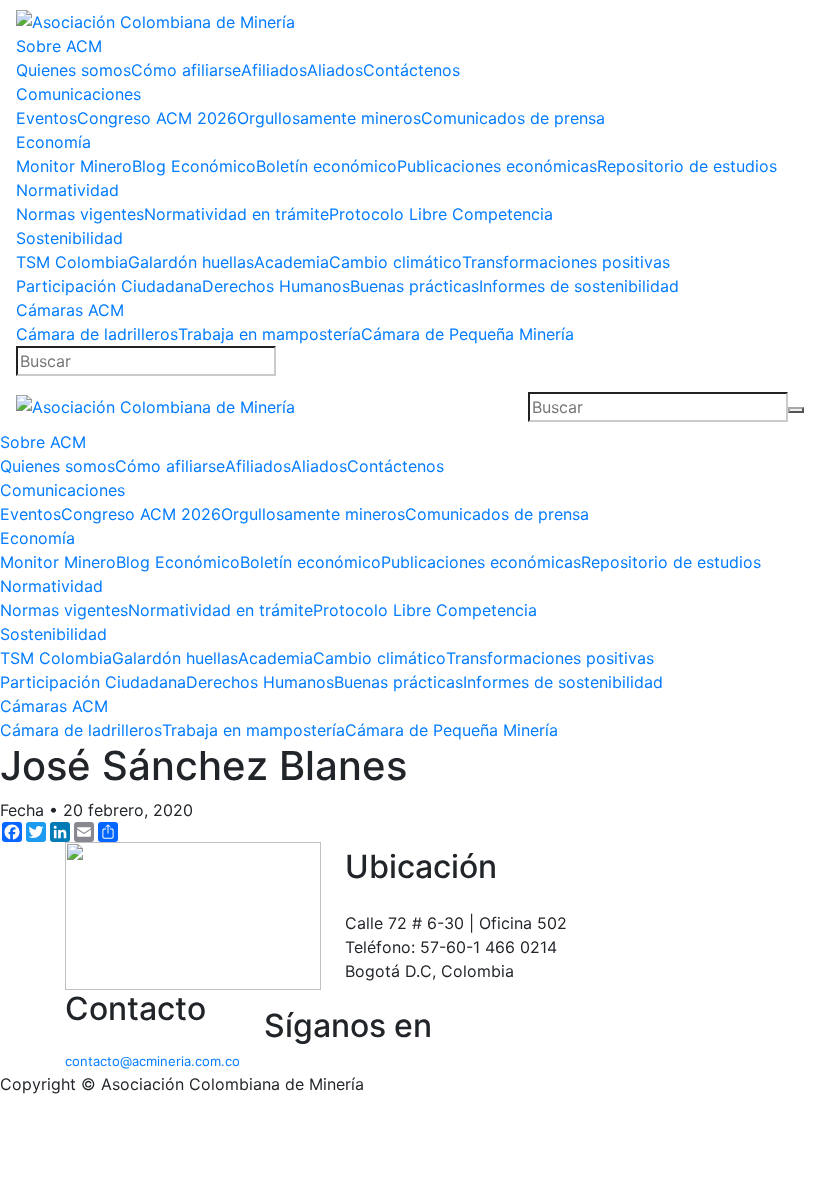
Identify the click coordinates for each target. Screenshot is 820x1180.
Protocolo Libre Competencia (441, 214)
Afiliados (274, 70)
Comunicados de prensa (513, 118)
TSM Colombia (72, 262)
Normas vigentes (80, 214)
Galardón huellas (191, 262)
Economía (53, 142)
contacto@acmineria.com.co (152, 1061)
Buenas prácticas (414, 286)
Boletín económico (326, 166)
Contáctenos (411, 70)
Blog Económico (194, 166)
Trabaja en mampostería (269, 334)
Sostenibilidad (69, 238)
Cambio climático (395, 262)
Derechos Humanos (276, 286)
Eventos (46, 118)
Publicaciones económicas (497, 166)
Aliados (335, 70)
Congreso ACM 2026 (157, 118)
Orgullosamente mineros (329, 118)
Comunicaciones (78, 94)
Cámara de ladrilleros (97, 334)
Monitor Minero (74, 166)
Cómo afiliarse (186, 70)
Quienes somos (73, 70)
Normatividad (67, 190)
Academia (291, 262)
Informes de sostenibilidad (579, 286)
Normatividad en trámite (236, 214)
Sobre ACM (59, 46)
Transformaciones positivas (566, 262)
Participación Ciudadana (109, 286)
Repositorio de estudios (687, 166)
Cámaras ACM (70, 310)
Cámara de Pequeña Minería (467, 334)
